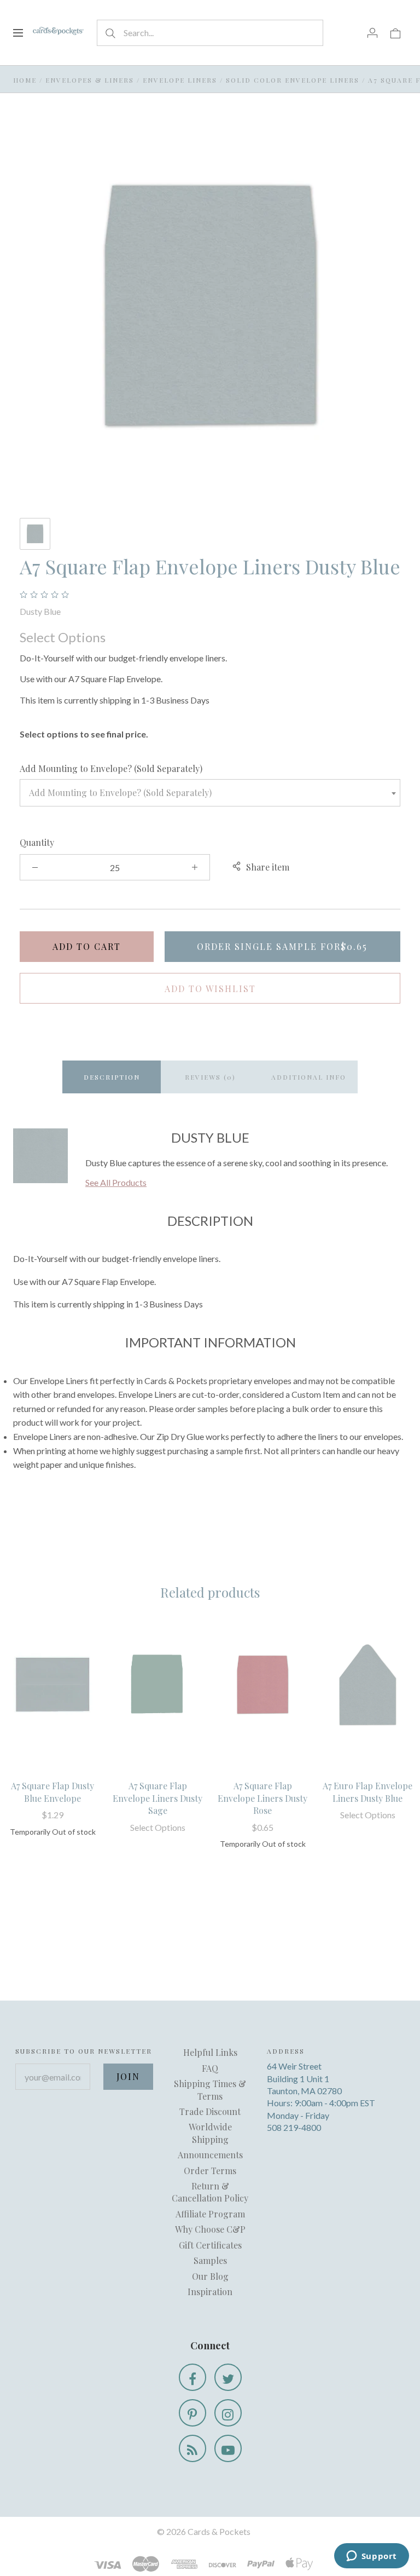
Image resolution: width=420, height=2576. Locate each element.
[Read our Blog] (192, 2448)
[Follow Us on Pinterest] (192, 2413)
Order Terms (210, 2171)
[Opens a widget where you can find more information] (371, 2557)
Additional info (309, 1077)
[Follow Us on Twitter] (228, 2377)
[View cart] (395, 32)
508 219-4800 (294, 2127)
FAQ (210, 2068)
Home (25, 80)
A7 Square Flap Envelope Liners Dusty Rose (262, 1798)
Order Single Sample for (282, 946)
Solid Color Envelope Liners (293, 80)
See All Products (116, 1182)
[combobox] (210, 793)
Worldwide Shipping (210, 2133)
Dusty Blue (40, 611)
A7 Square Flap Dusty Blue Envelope (52, 1792)
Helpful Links (210, 2052)
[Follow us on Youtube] (228, 2448)
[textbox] (210, 793)
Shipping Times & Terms (210, 2090)
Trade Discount (210, 2111)
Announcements (210, 2155)
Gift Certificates (210, 2245)
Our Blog (210, 2276)
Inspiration (210, 2292)
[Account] (372, 32)
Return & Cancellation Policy (210, 2192)
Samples (210, 2260)
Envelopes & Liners (90, 80)
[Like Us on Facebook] (192, 2377)
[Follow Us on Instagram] (228, 2413)
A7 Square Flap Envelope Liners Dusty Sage (157, 1798)
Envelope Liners (180, 80)
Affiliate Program (210, 2214)
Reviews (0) (210, 1077)
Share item (268, 867)
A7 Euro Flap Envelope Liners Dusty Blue (367, 1792)
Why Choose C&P (210, 2229)
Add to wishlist (210, 989)
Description (112, 1077)
